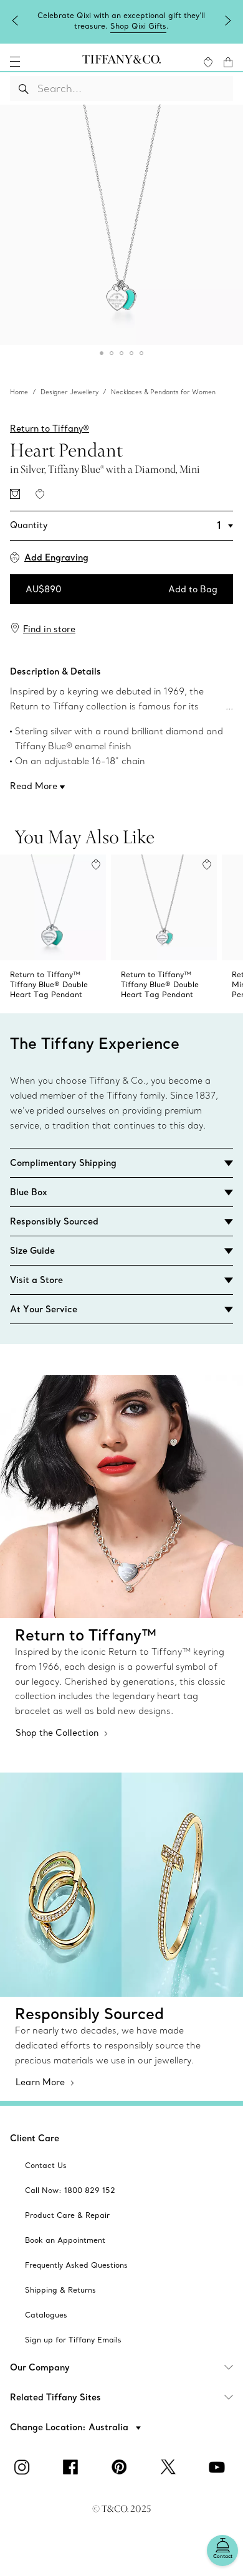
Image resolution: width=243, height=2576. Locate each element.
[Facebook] (73, 2467)
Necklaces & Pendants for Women (163, 392)
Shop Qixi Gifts (138, 26)
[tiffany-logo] (121, 62)
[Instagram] (24, 2467)
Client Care (35, 2138)
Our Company (40, 2367)
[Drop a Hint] (15, 494)
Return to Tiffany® (50, 429)
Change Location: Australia (70, 2427)
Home (19, 392)
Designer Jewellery (69, 392)
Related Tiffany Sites (55, 2397)
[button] (15, 62)
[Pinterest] (121, 2467)
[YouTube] (219, 2467)
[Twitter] (170, 2467)
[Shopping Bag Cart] (228, 62)
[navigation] (15, 62)
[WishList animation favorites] (208, 62)
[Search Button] (24, 88)
